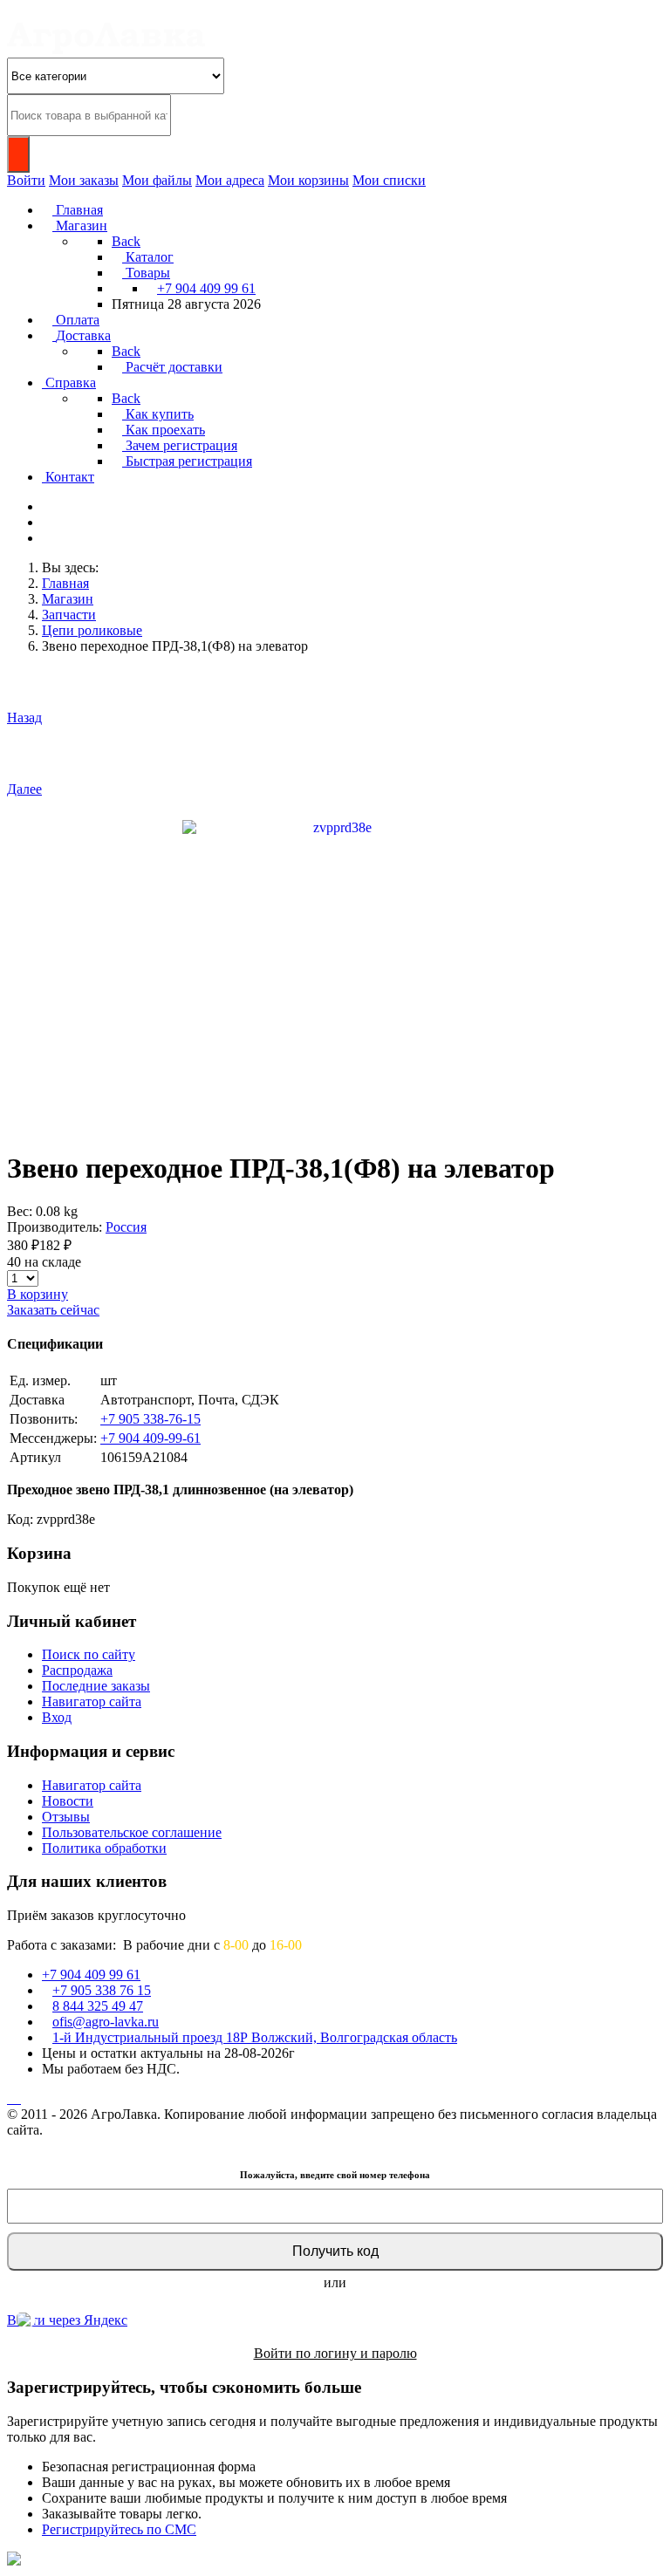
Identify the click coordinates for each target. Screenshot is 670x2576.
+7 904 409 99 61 (206, 288)
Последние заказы (96, 1686)
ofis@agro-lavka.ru (106, 2022)
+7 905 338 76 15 (102, 1990)
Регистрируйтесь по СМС (119, 2529)
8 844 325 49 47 (98, 2006)
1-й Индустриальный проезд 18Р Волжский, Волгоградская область (255, 2037)
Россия (126, 1227)
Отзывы (66, 1817)
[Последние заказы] (47, 522)
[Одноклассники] (16, 2098)
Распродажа (77, 1670)
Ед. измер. (40, 1380)
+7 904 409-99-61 (150, 1438)
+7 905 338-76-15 (150, 1419)
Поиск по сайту (89, 1654)
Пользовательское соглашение (132, 1832)
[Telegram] (12, 2098)
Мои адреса (230, 180)
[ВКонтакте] (9, 2098)
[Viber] (19, 2098)
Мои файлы (157, 180)
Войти (26, 180)
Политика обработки (104, 1848)
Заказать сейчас (53, 1310)
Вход (57, 1717)
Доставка (37, 1400)
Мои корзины (308, 180)
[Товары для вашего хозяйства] (106, 49)
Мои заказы (84, 180)
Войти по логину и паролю (335, 2353)
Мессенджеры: (53, 1438)
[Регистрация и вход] (47, 538)
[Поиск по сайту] (47, 506)
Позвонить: (44, 1419)
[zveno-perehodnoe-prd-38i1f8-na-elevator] (335, 971)
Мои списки (389, 180)
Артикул (35, 1457)
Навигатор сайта (92, 1701)
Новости (68, 1801)
